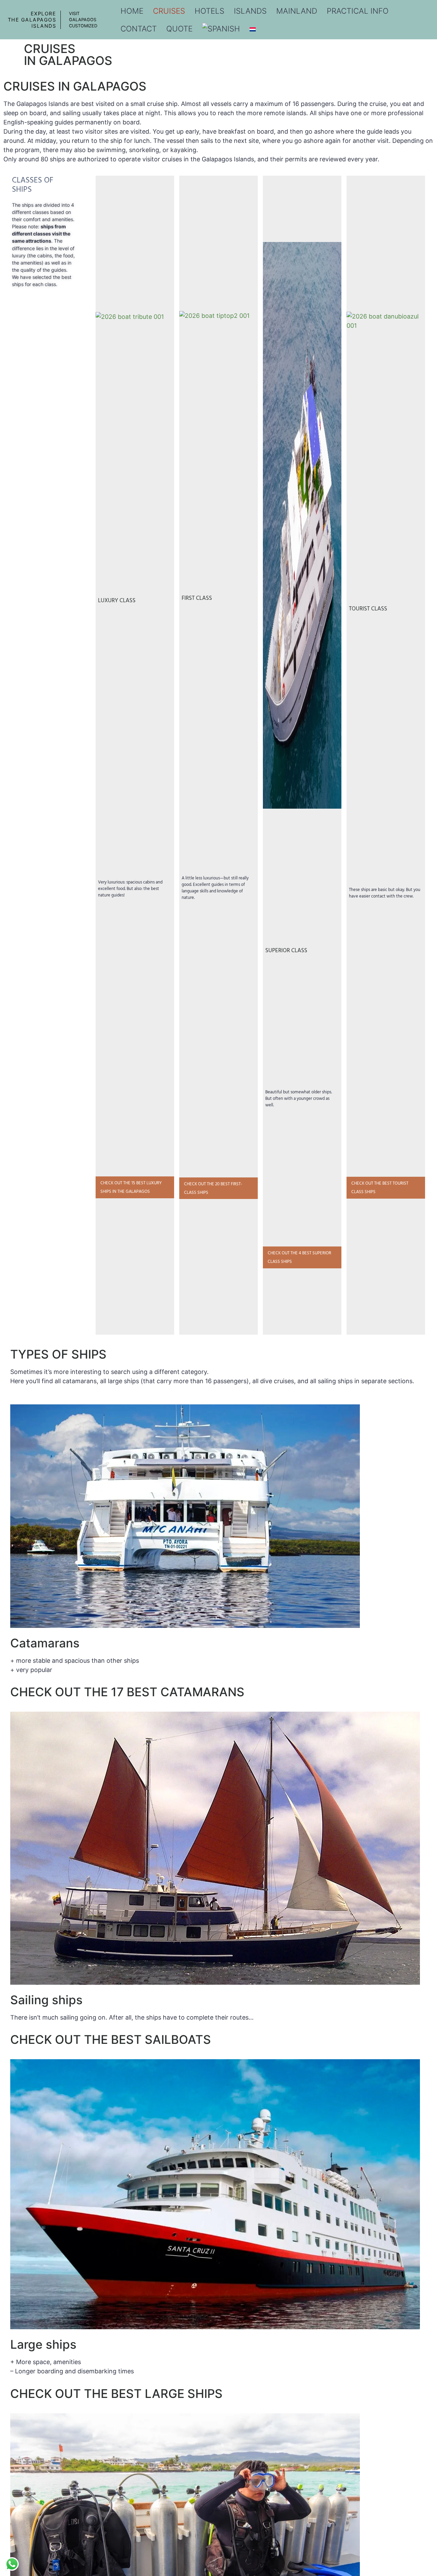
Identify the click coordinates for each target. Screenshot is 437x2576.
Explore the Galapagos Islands (32, 20)
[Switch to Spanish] (221, 29)
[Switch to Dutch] (253, 29)
